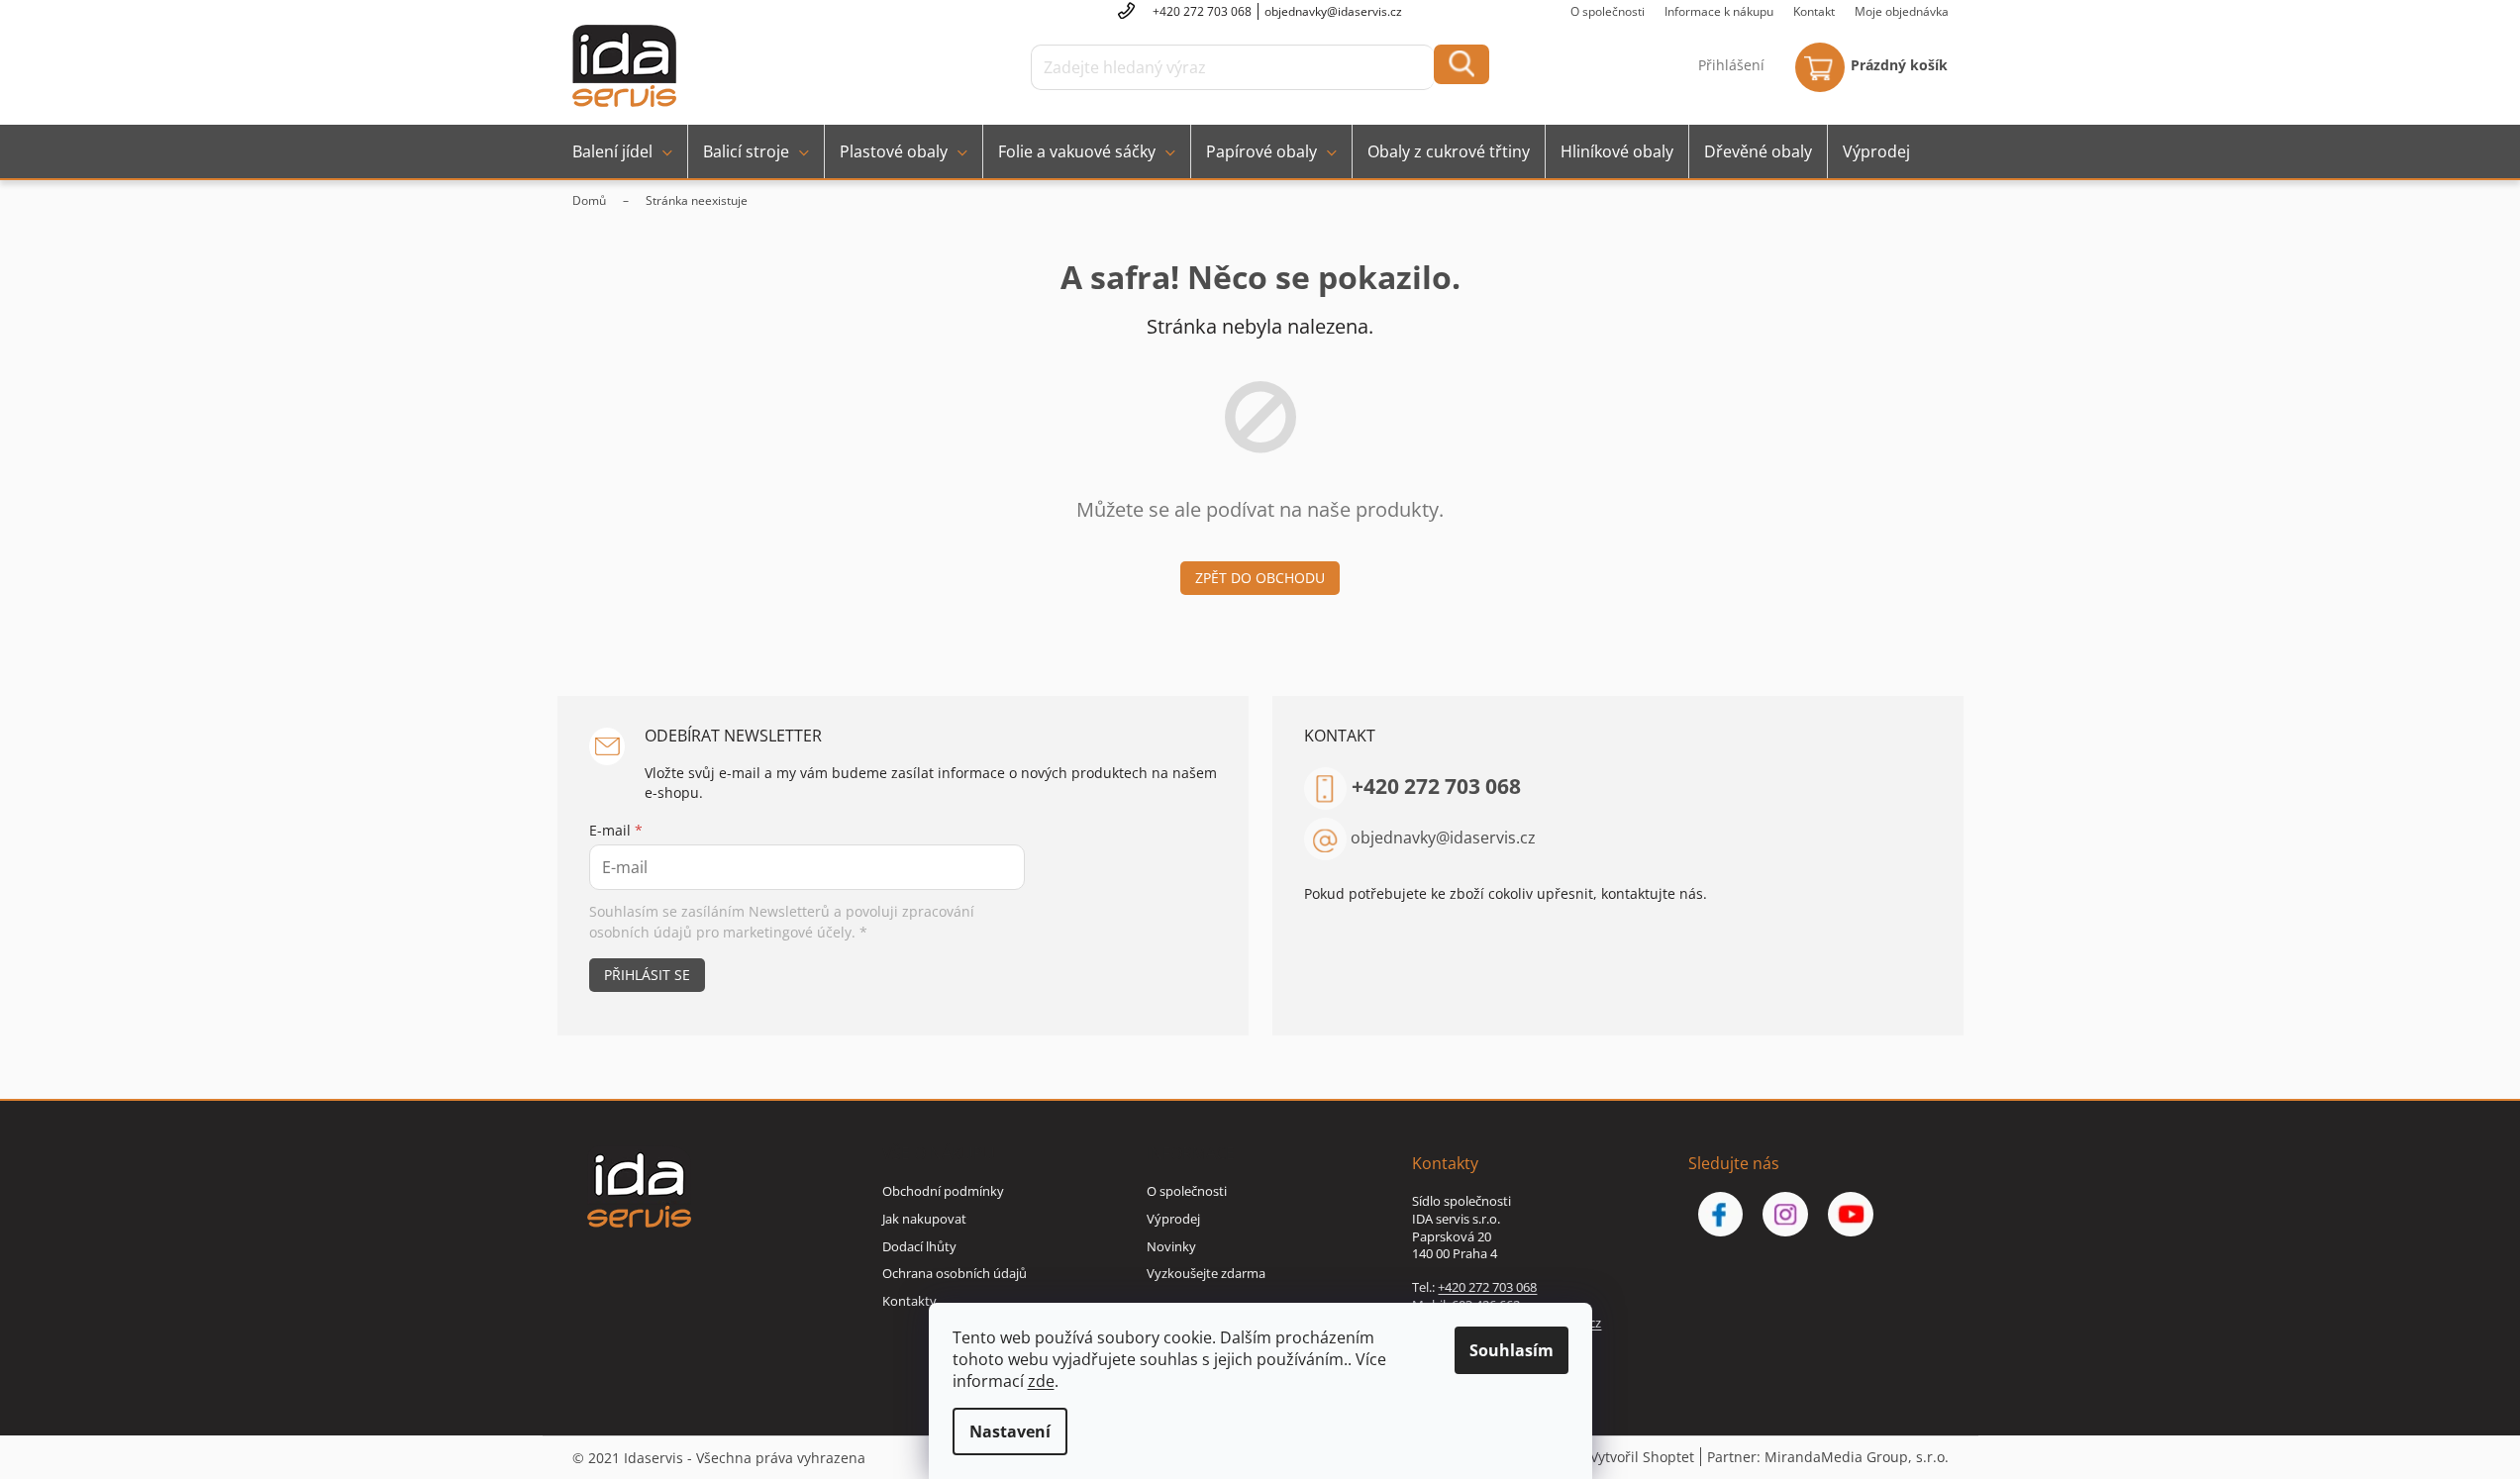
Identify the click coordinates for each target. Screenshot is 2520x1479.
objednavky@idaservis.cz (1443, 838)
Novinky (1171, 1246)
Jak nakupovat (924, 1219)
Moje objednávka (1902, 11)
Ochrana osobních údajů (955, 1273)
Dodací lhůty (919, 1246)
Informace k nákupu (1719, 11)
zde (1041, 1381)
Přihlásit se (647, 975)
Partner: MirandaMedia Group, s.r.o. (1828, 1457)
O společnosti (1608, 11)
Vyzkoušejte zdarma (1206, 1273)
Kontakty (909, 1301)
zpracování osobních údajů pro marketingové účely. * (782, 921)
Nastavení (1010, 1431)
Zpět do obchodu (1260, 578)
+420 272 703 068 (1436, 786)
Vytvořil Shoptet (1642, 1457)
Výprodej (1173, 1219)
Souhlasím (1512, 1350)
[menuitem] (622, 151)
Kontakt (1814, 11)
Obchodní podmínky (943, 1191)
